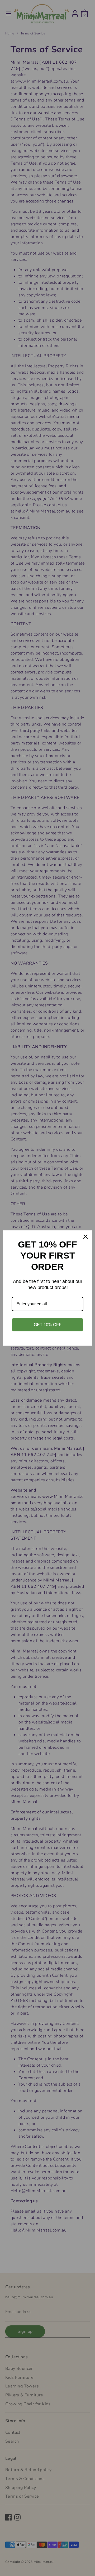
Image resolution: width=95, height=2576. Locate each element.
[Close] (85, 1237)
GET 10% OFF (48, 1325)
